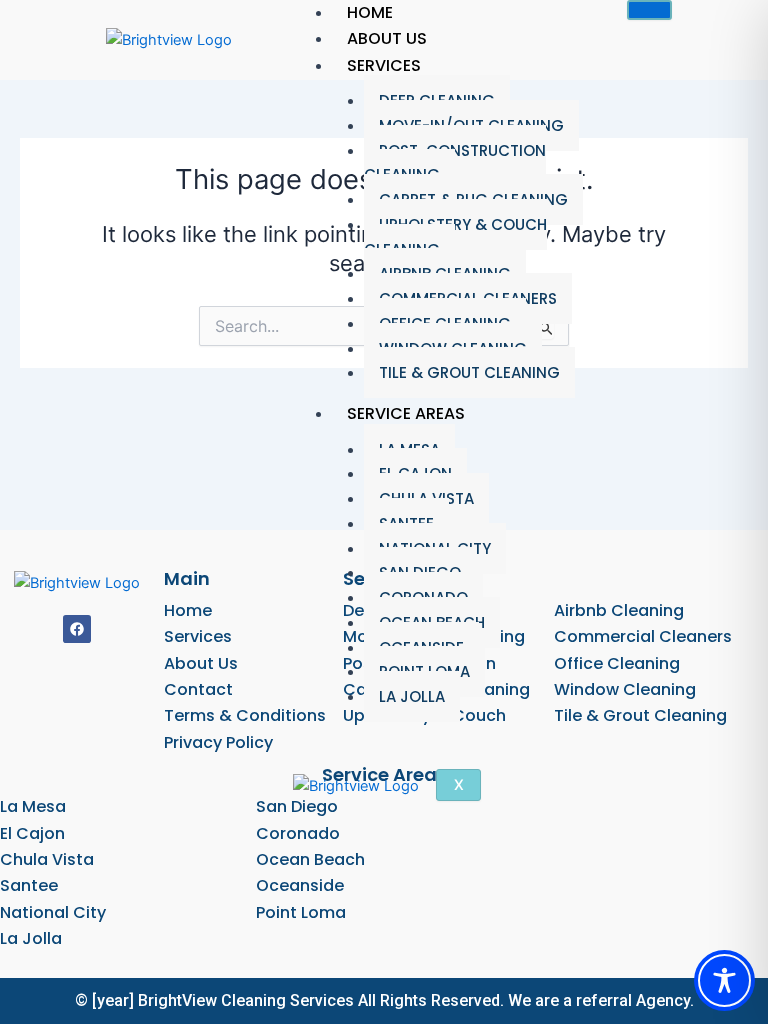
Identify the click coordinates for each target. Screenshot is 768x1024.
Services (384, 65)
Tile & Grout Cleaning (469, 372)
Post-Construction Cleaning (455, 163)
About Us (387, 38)
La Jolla (412, 696)
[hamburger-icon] (649, 10)
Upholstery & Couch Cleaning (455, 237)
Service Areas (406, 413)
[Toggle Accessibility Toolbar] (724, 980)
